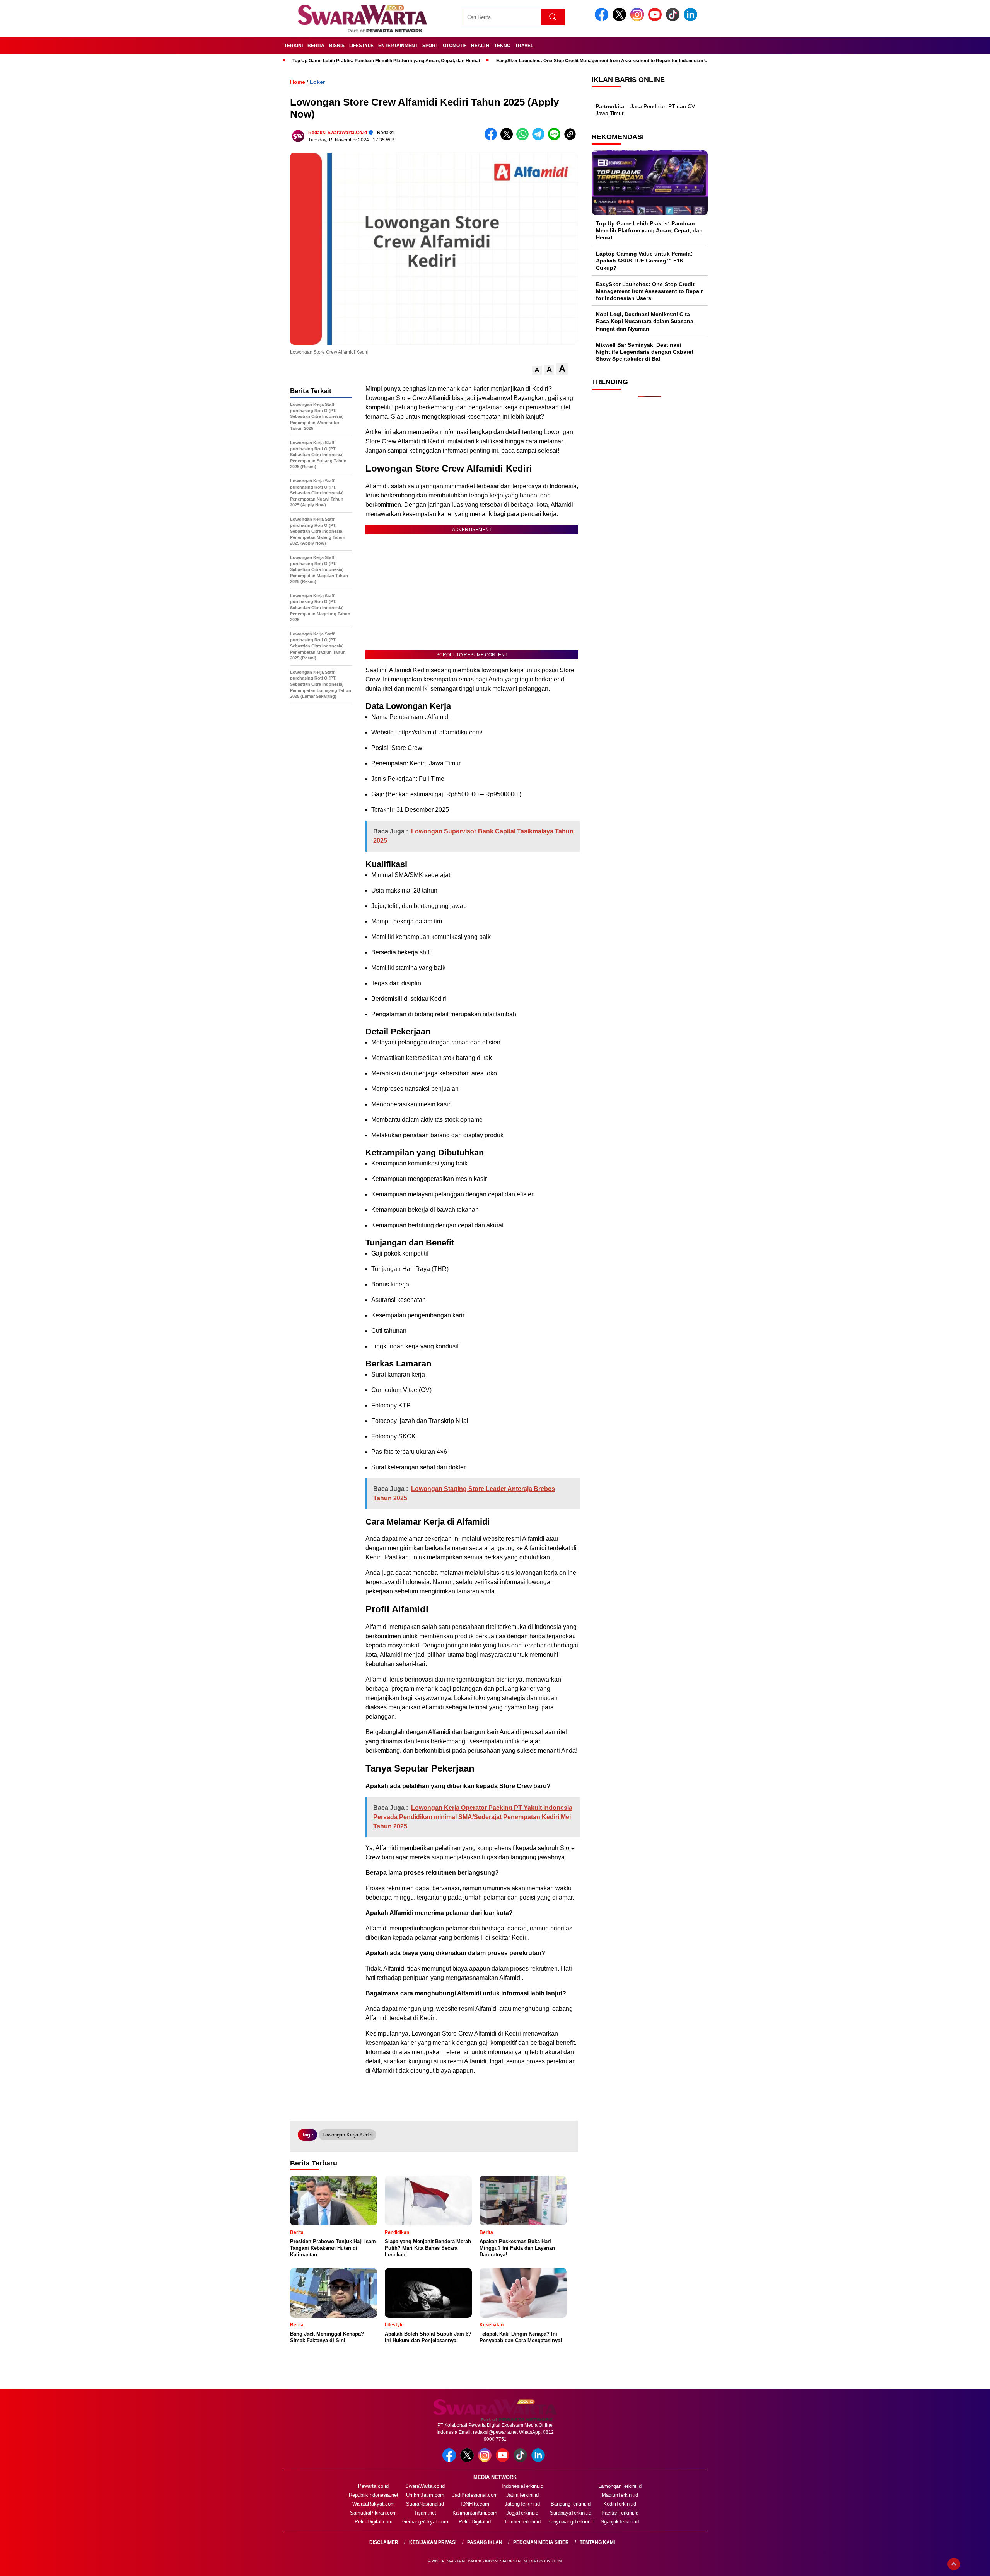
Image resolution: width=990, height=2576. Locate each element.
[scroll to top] (954, 2564)
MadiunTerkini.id (620, 2495)
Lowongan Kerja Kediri (347, 2135)
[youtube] (656, 20)
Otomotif (455, 46)
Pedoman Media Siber (541, 2542)
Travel (524, 46)
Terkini (294, 46)
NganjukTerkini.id (620, 2522)
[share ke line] (556, 139)
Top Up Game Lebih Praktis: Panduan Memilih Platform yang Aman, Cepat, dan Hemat (386, 61)
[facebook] (603, 20)
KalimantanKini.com (475, 2513)
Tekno (502, 46)
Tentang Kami (597, 2542)
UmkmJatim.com (425, 2495)
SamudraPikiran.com (373, 2513)
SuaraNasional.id (425, 2504)
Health (480, 46)
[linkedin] (692, 20)
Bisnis (337, 46)
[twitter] (621, 20)
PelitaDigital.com (374, 2522)
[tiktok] (674, 20)
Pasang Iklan (485, 2542)
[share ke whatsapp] (524, 139)
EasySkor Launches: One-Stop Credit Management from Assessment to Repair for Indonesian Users (607, 61)
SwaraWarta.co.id (425, 2486)
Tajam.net (425, 2513)
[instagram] (638, 20)
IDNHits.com (475, 2504)
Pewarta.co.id (373, 2486)
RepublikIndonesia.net (374, 2495)
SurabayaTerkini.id (571, 2513)
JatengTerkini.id (522, 2504)
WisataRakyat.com (374, 2504)
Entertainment (398, 46)
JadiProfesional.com (475, 2495)
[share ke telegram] (540, 139)
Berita (316, 46)
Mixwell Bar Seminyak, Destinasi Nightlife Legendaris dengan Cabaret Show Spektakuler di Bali (645, 352)
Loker (317, 82)
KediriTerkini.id (620, 2504)
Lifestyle (361, 46)
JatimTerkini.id (522, 2495)
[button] (537, 370)
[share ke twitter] (508, 139)
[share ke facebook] (492, 139)
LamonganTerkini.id (620, 2486)
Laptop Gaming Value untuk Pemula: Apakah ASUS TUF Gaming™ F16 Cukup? (644, 261)
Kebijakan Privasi (433, 2542)
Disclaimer (384, 2542)
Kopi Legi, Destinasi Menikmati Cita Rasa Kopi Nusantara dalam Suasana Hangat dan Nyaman (645, 322)
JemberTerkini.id (522, 2522)
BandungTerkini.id (571, 2504)
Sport (430, 46)
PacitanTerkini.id (620, 2513)
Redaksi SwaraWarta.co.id (338, 133)
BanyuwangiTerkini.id (571, 2522)
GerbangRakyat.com (425, 2522)
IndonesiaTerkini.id (522, 2486)
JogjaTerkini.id (522, 2513)
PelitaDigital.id (475, 2522)
